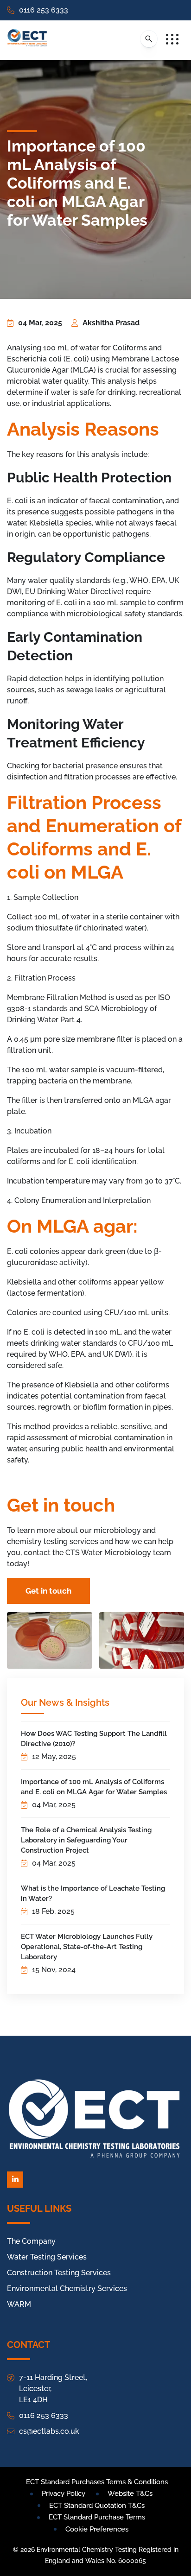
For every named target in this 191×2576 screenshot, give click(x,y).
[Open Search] (149, 39)
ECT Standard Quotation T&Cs (97, 2506)
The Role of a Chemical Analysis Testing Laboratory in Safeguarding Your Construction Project (86, 1840)
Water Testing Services (47, 2257)
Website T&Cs (130, 2494)
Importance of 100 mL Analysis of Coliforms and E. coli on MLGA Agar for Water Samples (94, 1787)
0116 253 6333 (44, 10)
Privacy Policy (64, 2494)
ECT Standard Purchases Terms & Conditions (97, 2482)
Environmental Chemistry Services (67, 2288)
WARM (19, 2304)
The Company (31, 2241)
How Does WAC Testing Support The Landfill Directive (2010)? (94, 1739)
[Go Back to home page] (27, 40)
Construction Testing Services (59, 2273)
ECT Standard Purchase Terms (97, 2517)
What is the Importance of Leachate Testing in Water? (93, 1893)
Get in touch (48, 1591)
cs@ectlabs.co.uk (49, 2431)
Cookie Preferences (97, 2529)
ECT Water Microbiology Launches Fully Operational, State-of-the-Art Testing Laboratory (87, 1947)
